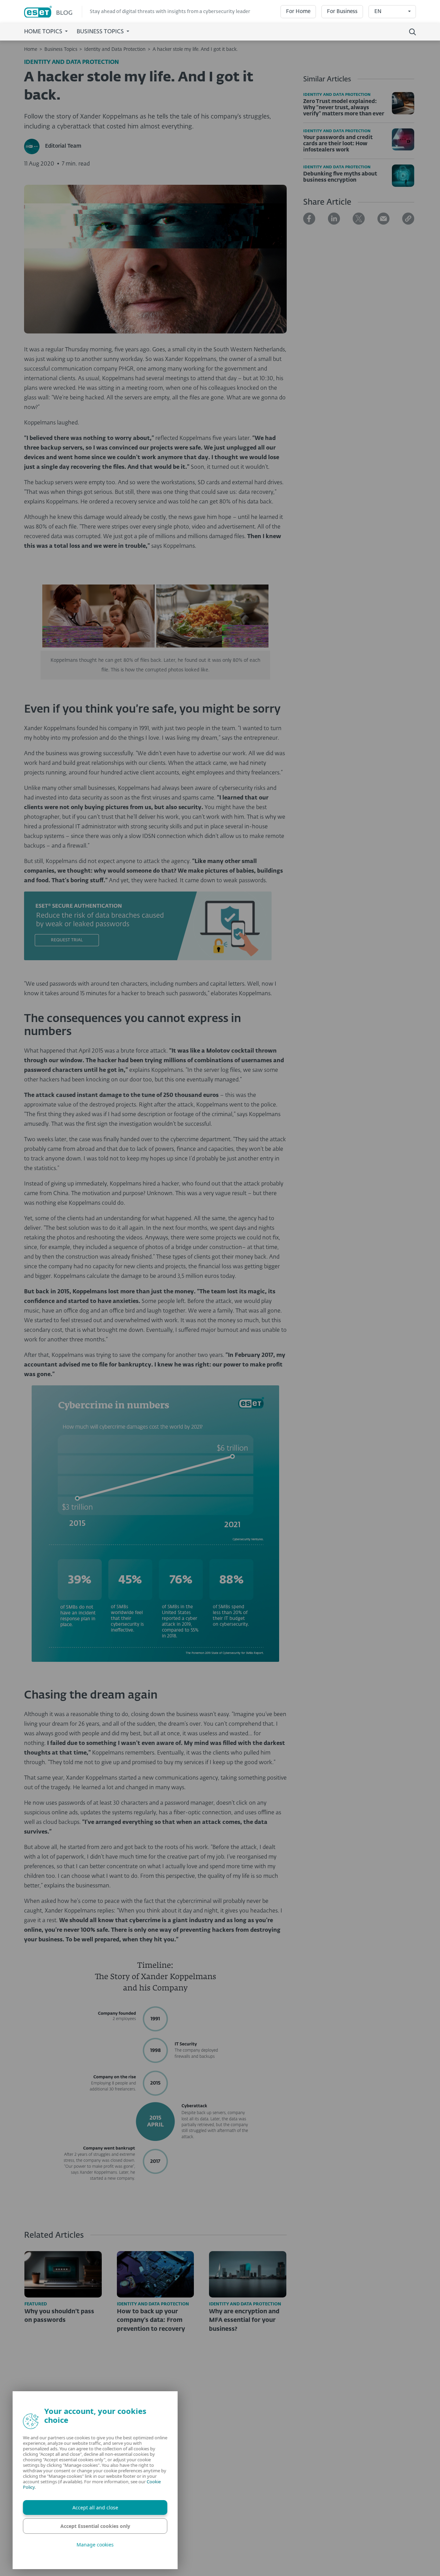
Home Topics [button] (44, 32)
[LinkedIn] (334, 219)
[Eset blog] (53, 12)
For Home (298, 12)
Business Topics (61, 49)
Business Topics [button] (101, 32)
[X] (359, 219)
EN (378, 12)
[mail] (383, 219)
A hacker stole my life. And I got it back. (195, 49)
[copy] (408, 219)
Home (31, 49)
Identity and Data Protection (115, 49)
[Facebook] (309, 219)
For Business (342, 12)
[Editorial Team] (35, 146)
